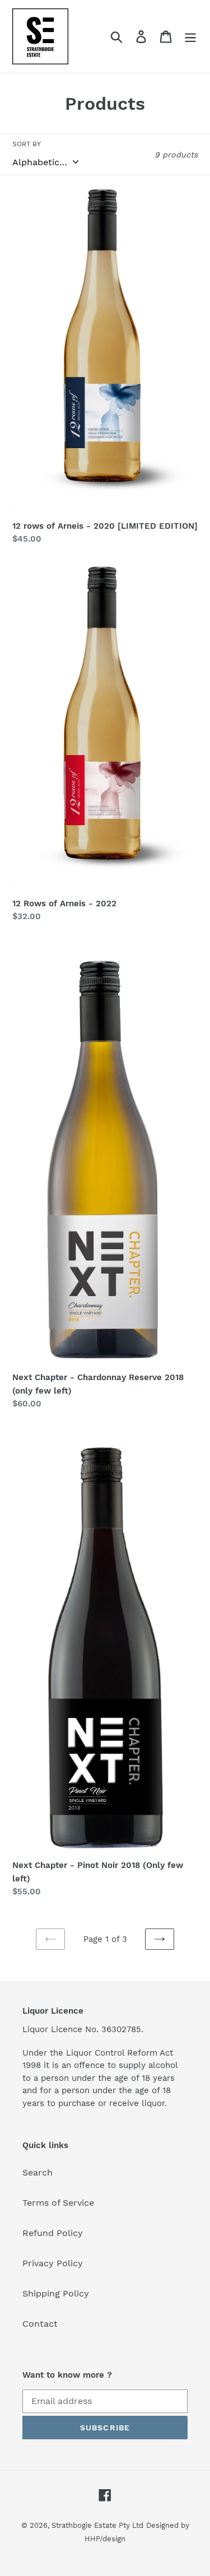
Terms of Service (58, 2203)
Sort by (27, 144)
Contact (40, 2324)
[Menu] (190, 37)
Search (38, 2172)
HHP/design (105, 2539)
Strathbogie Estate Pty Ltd (97, 2525)
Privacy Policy (53, 2263)
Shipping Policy (56, 2293)
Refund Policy (53, 2233)
